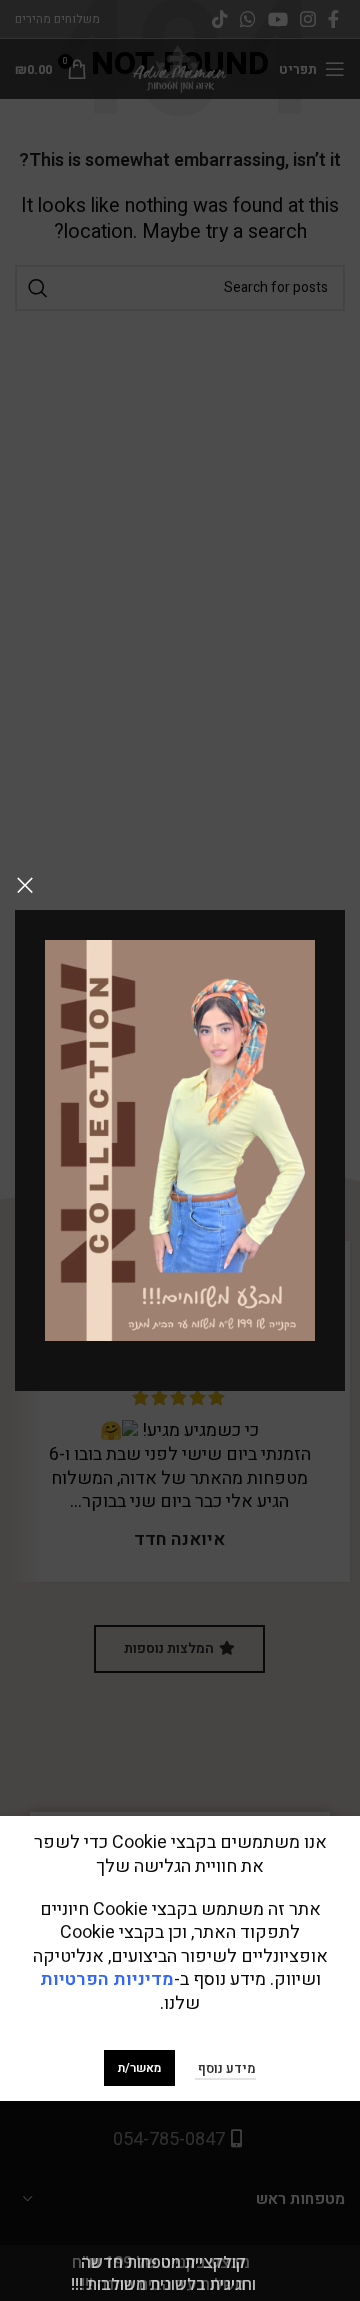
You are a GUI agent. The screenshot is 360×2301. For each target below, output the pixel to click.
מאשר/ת (139, 2068)
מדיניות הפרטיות (107, 1979)
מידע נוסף (225, 2068)
